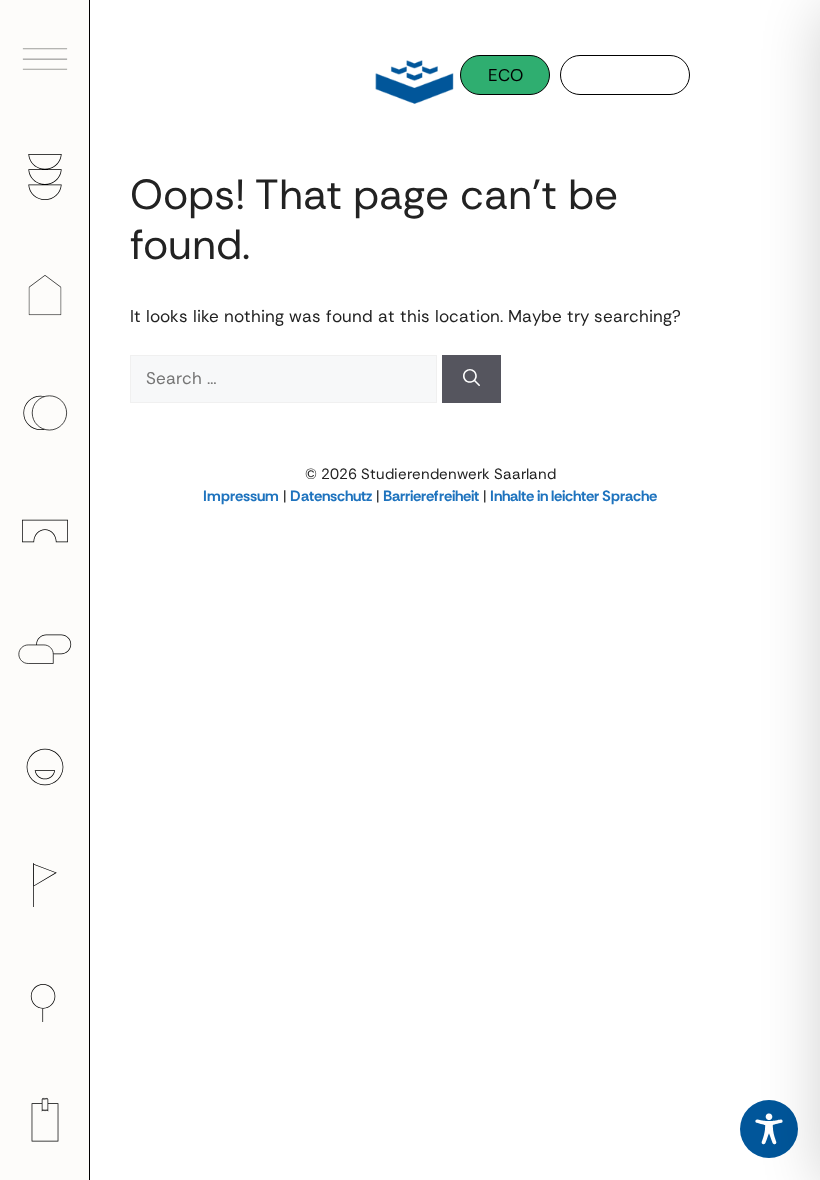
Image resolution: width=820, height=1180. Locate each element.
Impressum (241, 496)
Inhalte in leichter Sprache (573, 496)
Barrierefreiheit (431, 496)
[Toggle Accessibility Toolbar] (769, 1129)
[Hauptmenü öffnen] (45, 59)
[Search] (471, 379)
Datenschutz (331, 496)
